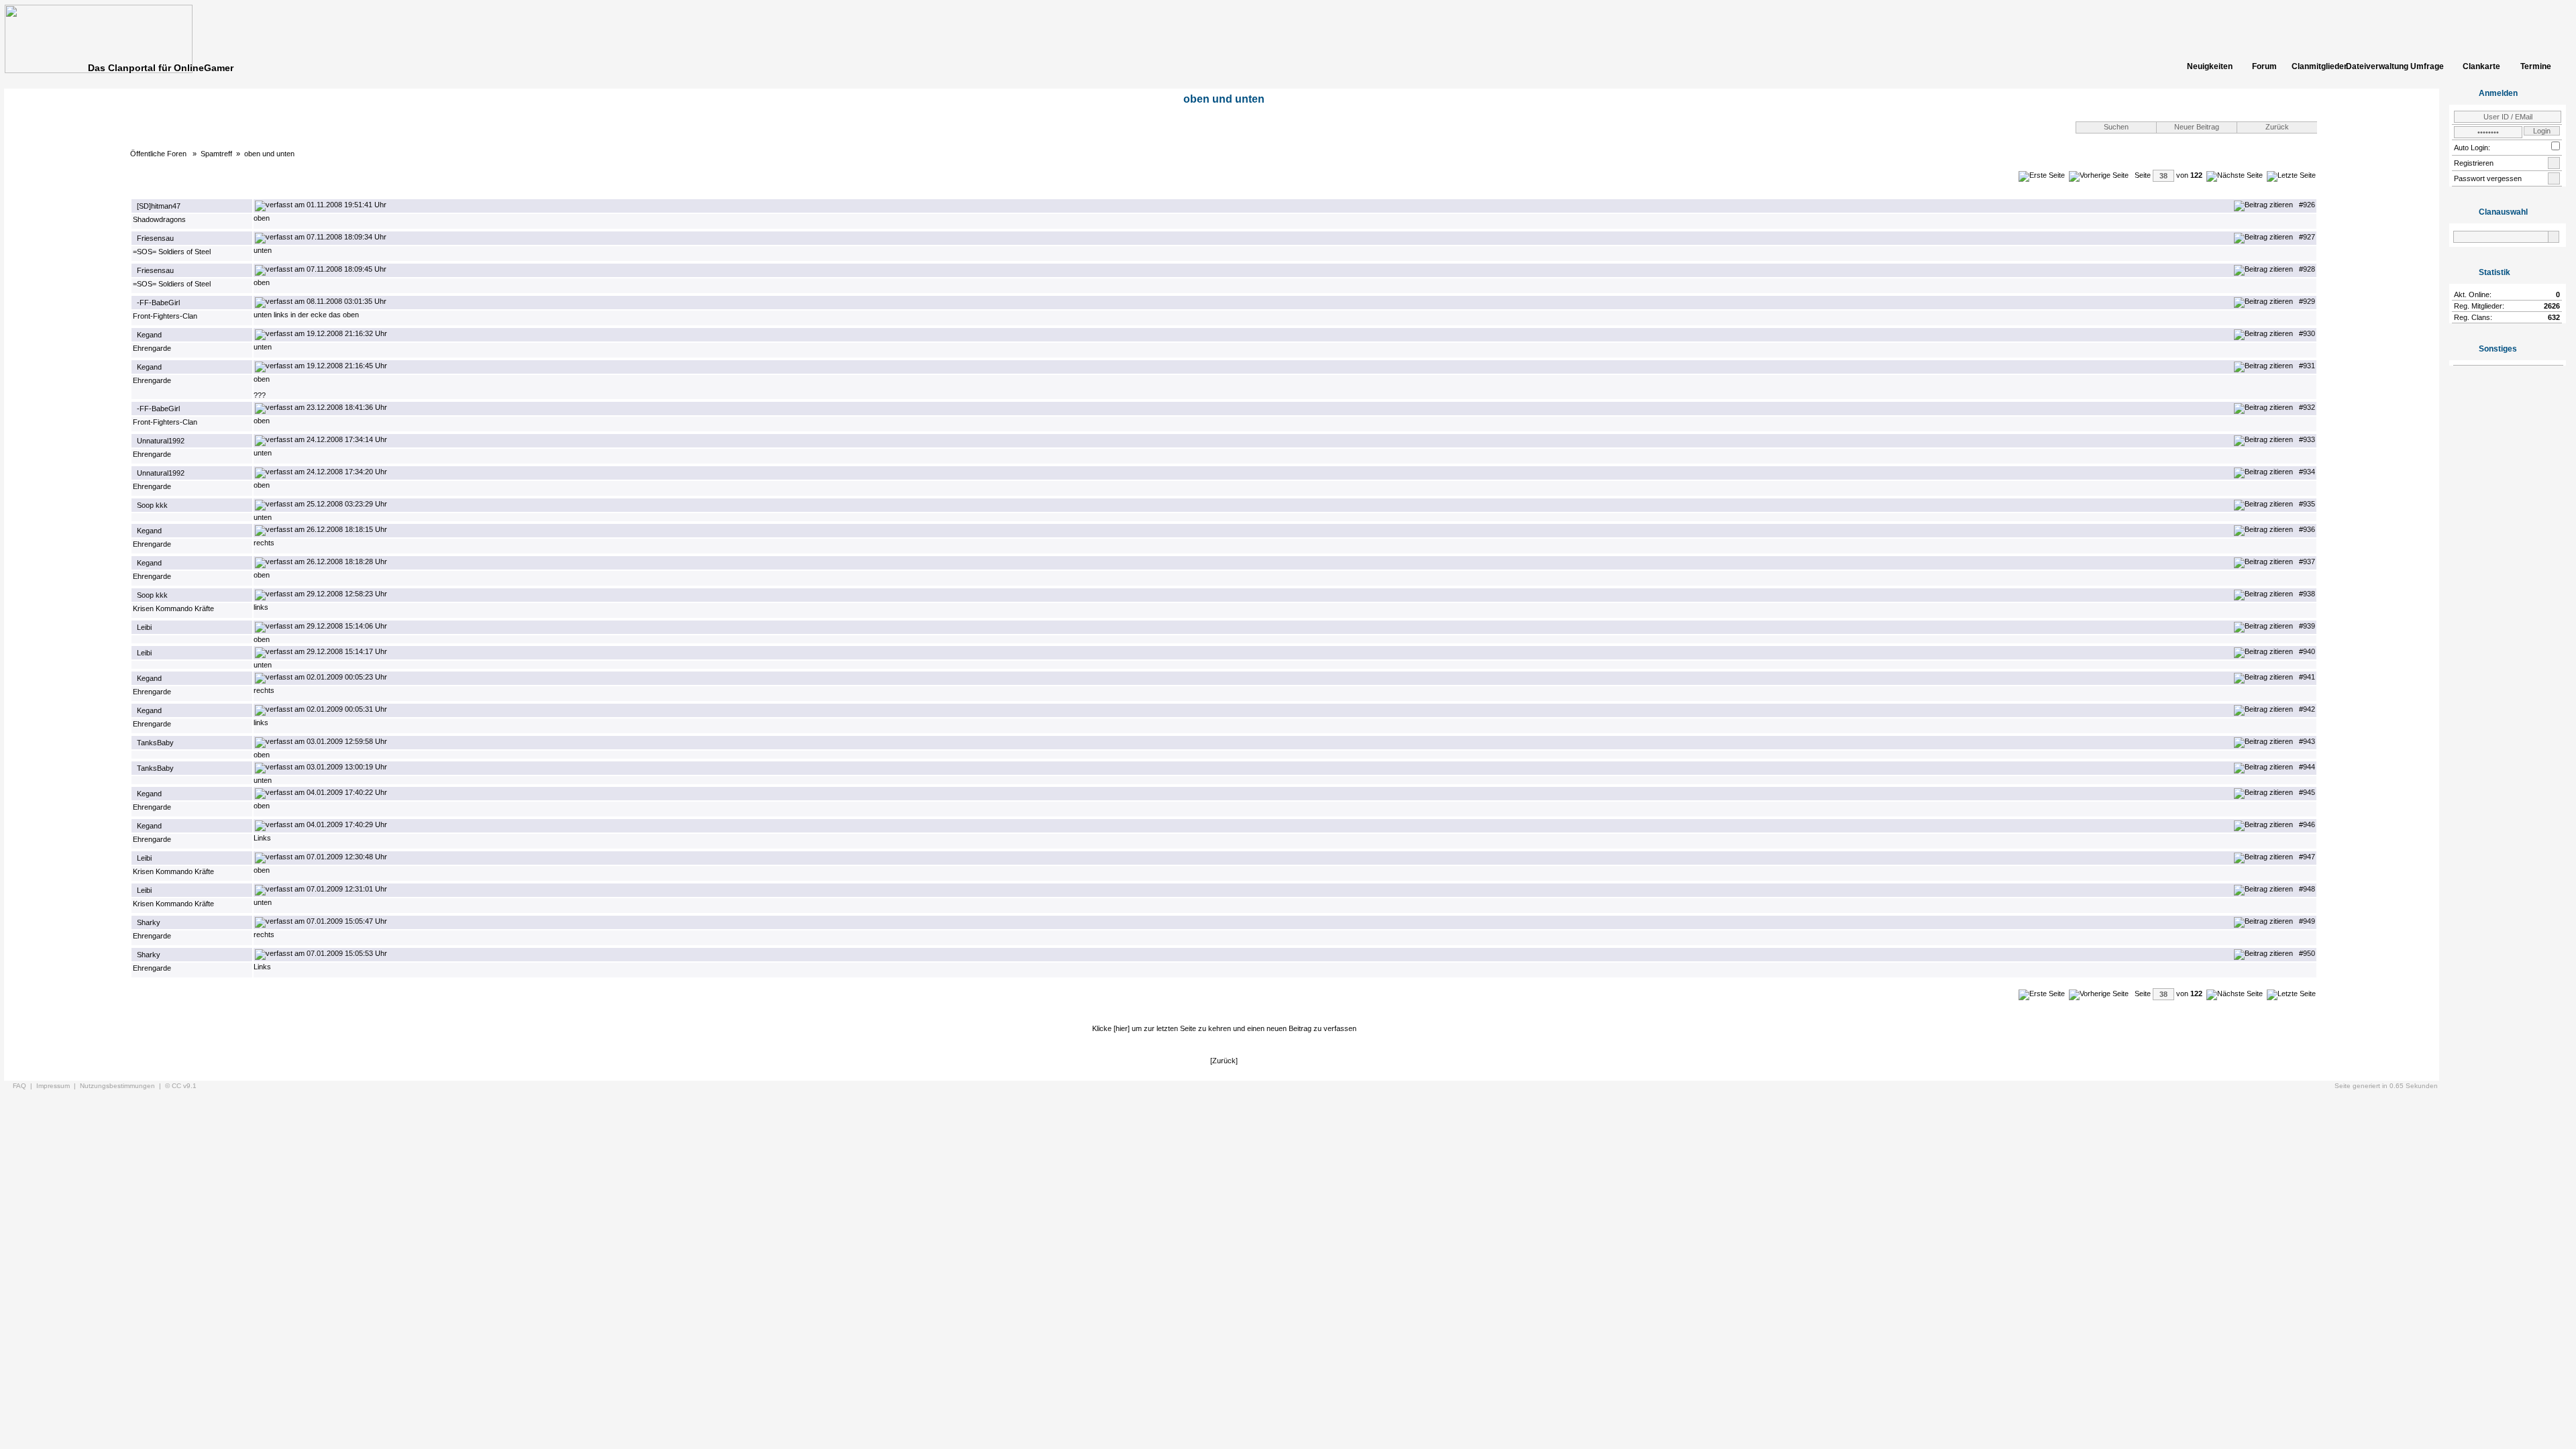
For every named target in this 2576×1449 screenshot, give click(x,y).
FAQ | (24, 1086)
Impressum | (58, 1086)
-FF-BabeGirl (158, 303)
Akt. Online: (2473, 294)
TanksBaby (155, 743)
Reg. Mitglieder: (2479, 306)
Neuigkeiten (2210, 66)
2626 (2552, 306)
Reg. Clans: (2473, 317)
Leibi (144, 627)
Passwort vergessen (2488, 178)
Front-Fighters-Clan (165, 316)
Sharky (149, 922)
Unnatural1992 (161, 441)
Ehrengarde (152, 348)
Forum (2264, 66)
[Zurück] (1224, 1061)
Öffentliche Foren (159, 154)
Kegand (149, 335)
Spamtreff (216, 154)
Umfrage (2427, 66)
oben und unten (269, 154)
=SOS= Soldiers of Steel (172, 252)
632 (2554, 317)
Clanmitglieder (2318, 66)
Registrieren (2474, 163)
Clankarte (2481, 66)
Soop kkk (152, 505)
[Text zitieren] (2263, 205)
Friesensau (155, 238)
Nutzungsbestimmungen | (122, 1086)
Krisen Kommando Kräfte (173, 608)
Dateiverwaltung (2373, 66)
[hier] (1122, 1028)
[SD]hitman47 (159, 206)
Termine (2536, 66)
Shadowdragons (159, 219)
